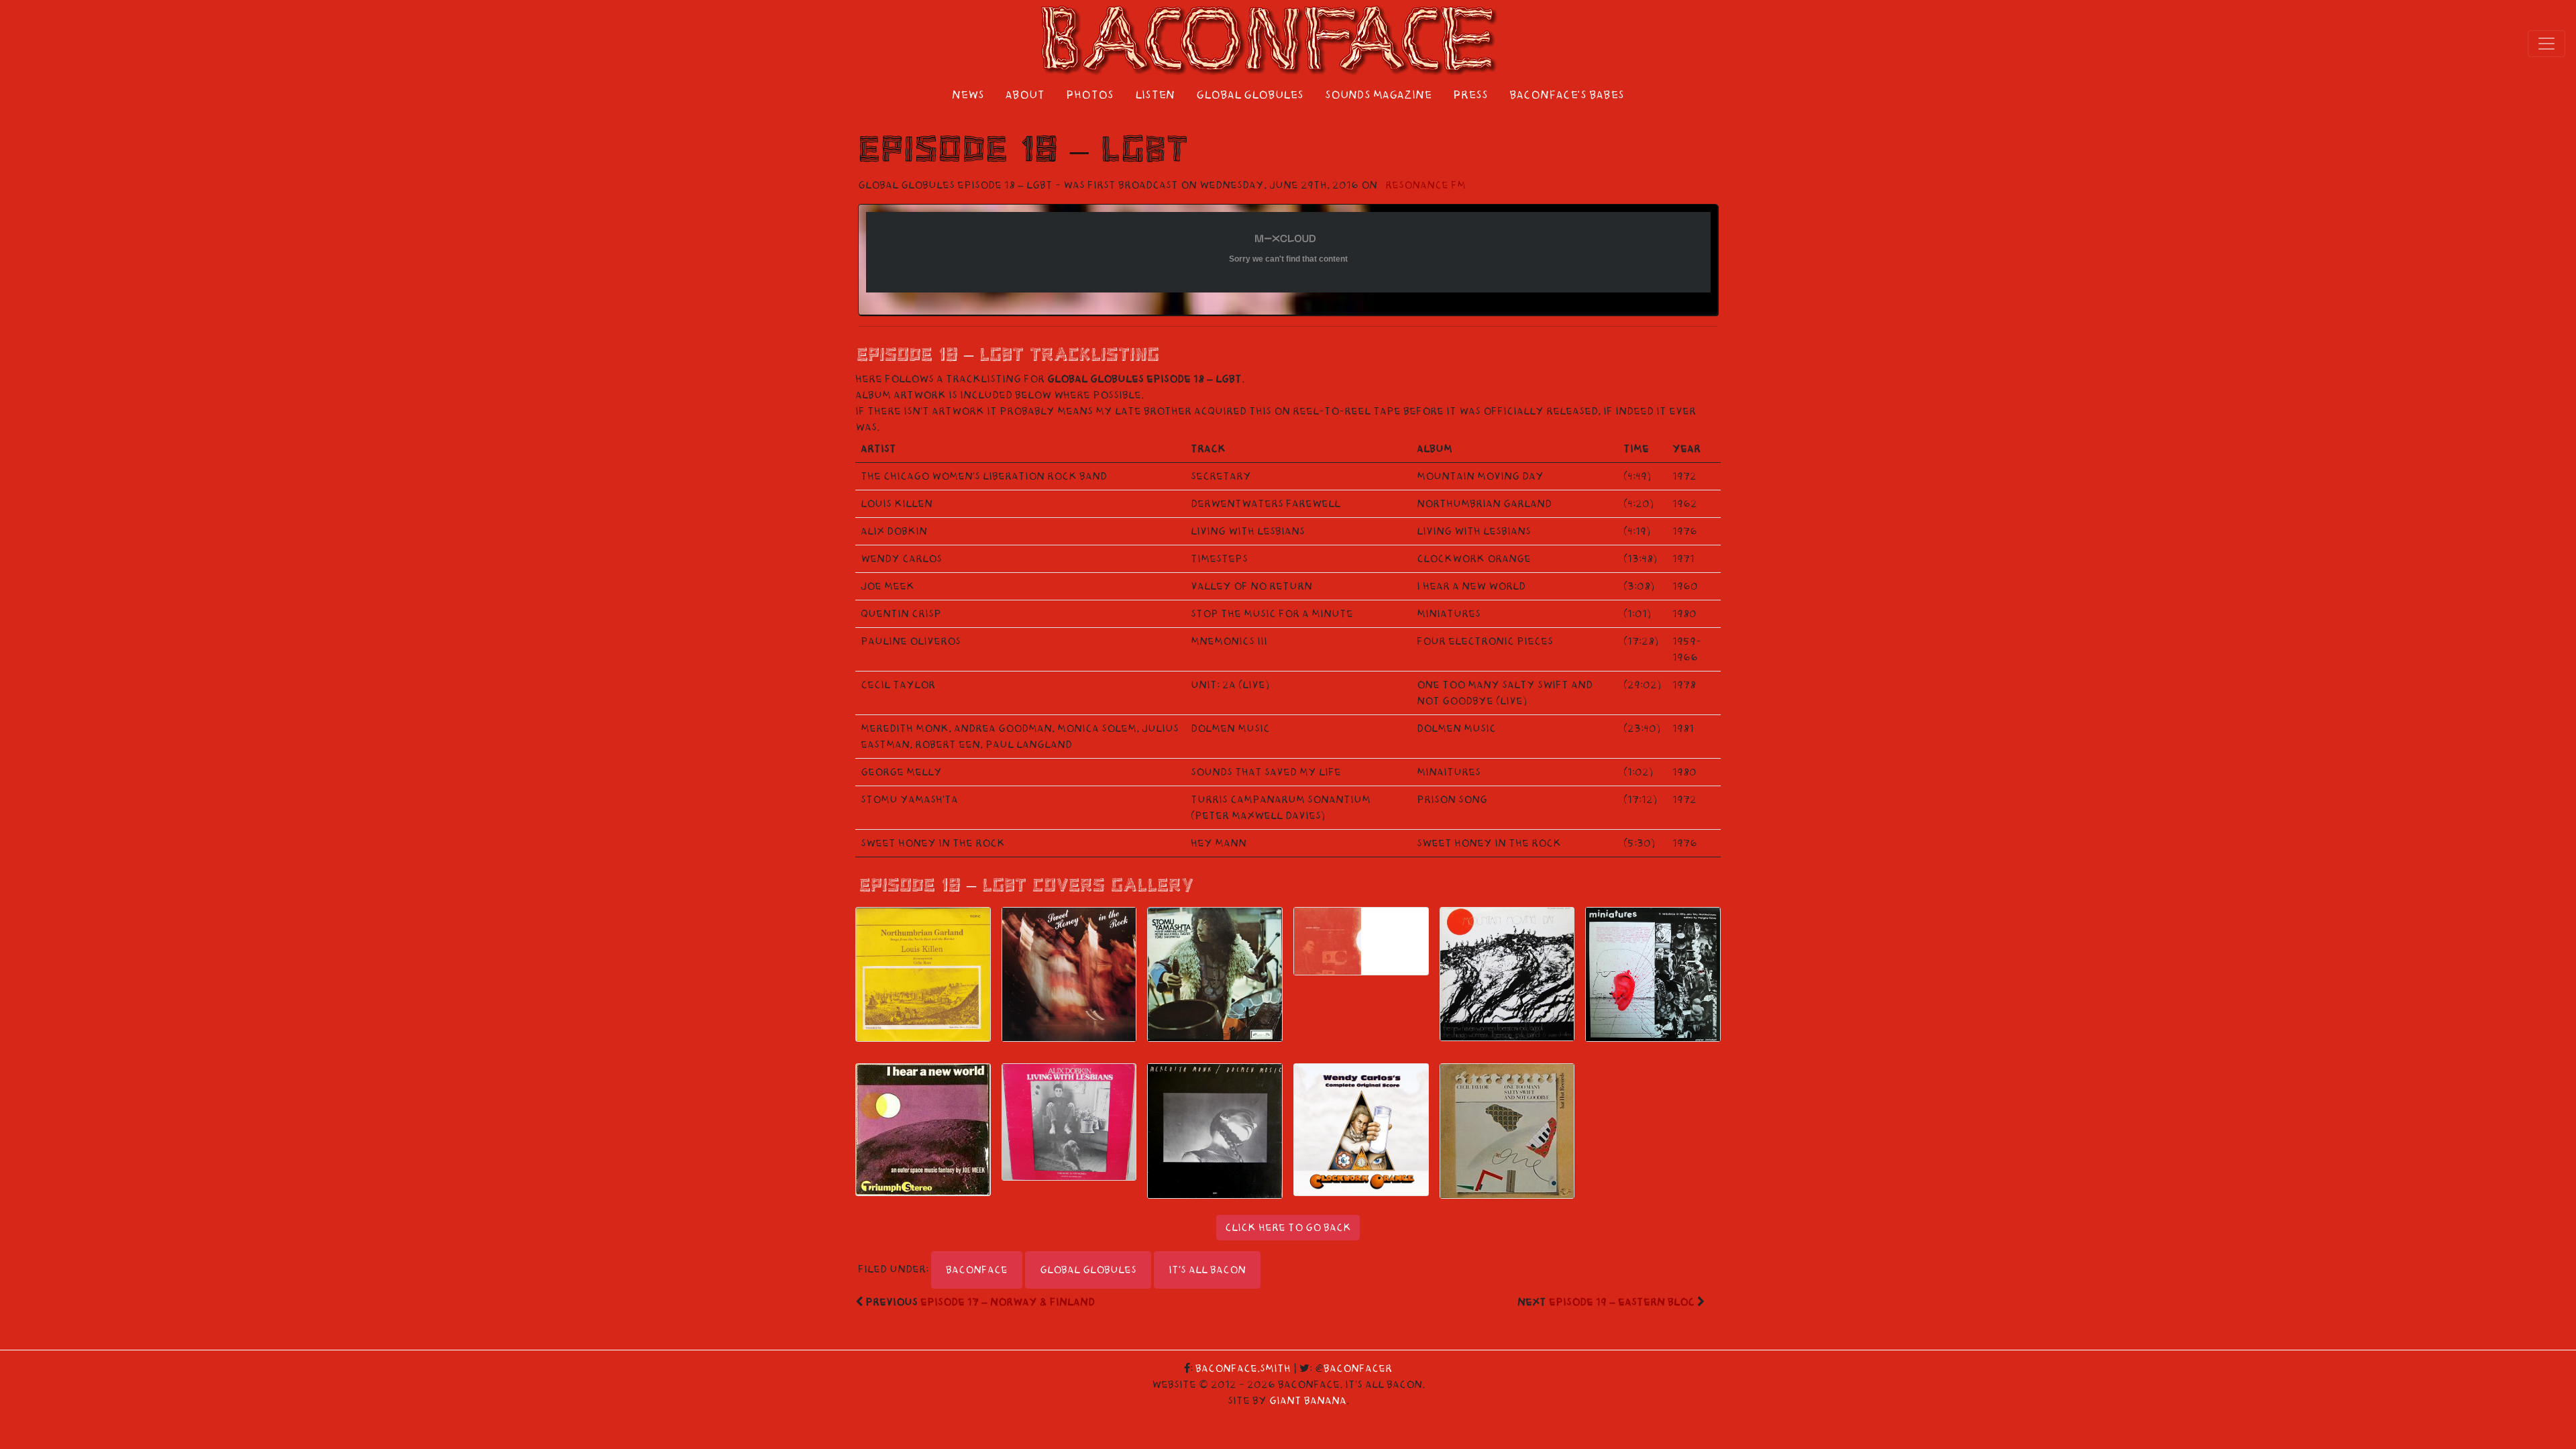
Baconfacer (1358, 1368)
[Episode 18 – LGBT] (923, 974)
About (1025, 95)
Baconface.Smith (1243, 1368)
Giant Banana (1308, 1401)
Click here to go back (1288, 1228)
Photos (1090, 95)
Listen (1155, 95)
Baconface (977, 1270)
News (968, 95)
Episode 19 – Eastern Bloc (1622, 1302)
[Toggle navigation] (2546, 44)
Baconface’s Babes (1567, 95)
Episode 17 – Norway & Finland (1008, 1302)
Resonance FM (1426, 185)
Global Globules (1250, 95)
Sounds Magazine (1378, 95)
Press (1470, 95)
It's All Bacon (1207, 1270)
